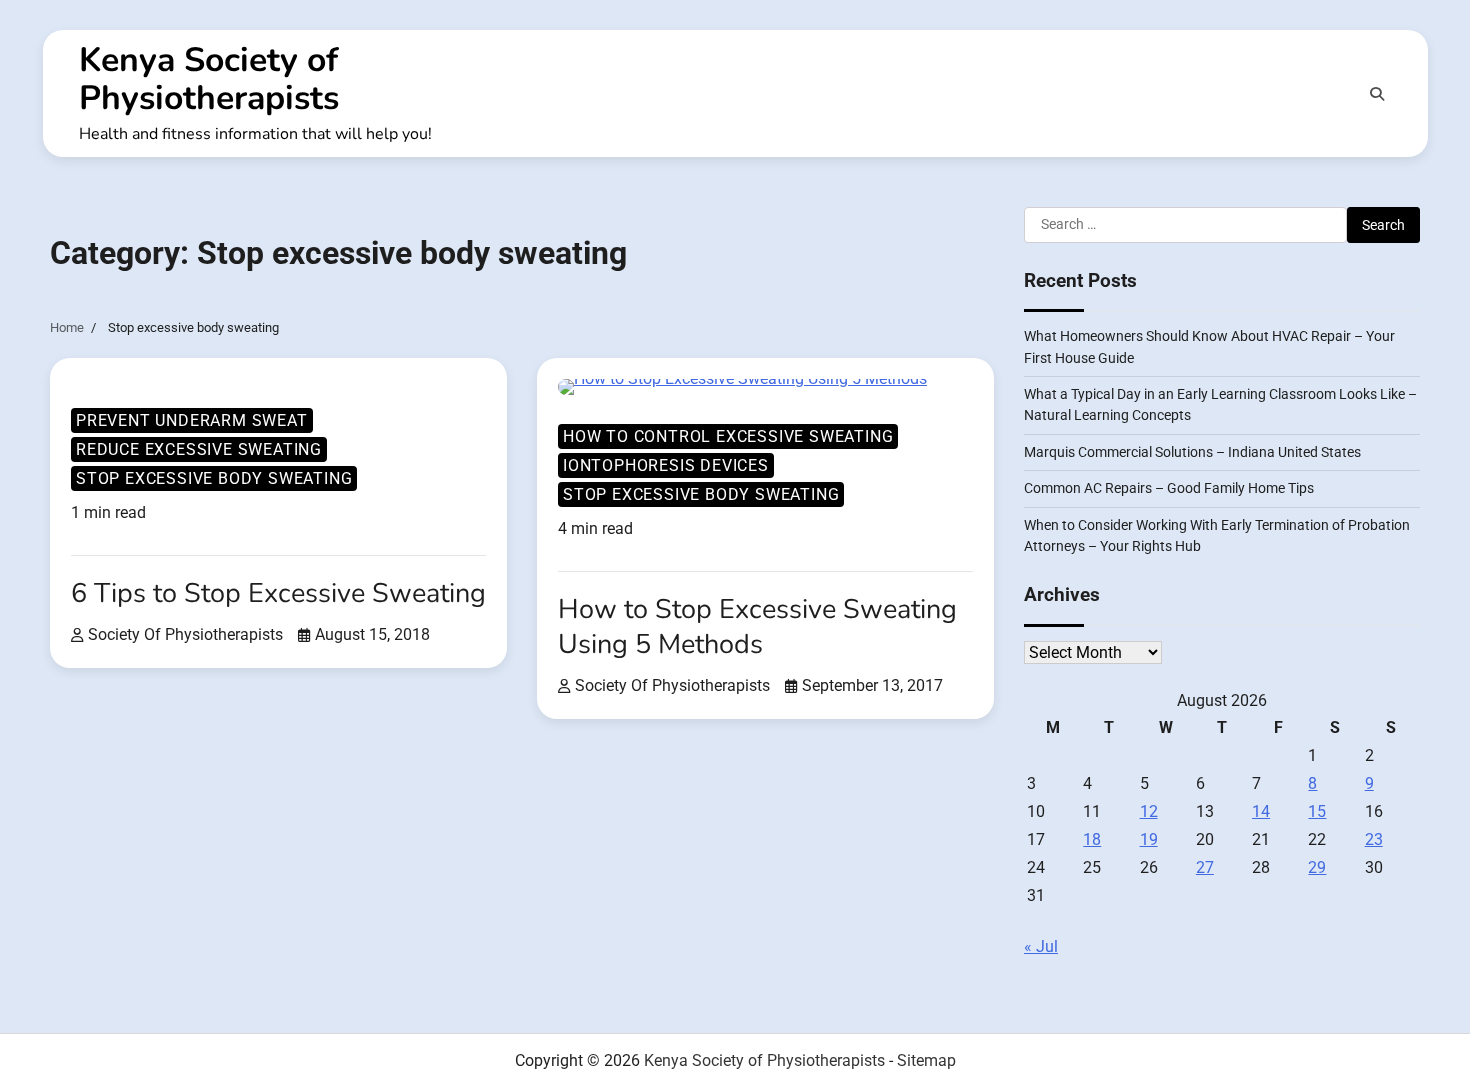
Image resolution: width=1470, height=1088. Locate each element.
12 (1149, 811)
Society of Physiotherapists (185, 634)
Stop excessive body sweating (214, 478)
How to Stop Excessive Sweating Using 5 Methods (757, 627)
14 (1261, 811)
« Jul (1041, 946)
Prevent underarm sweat (192, 420)
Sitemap (926, 1060)
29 (1317, 867)
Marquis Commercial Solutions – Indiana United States (1192, 452)
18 (1092, 839)
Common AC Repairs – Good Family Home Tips (1169, 488)
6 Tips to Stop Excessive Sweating (278, 593)
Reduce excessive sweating (199, 449)
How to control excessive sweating (728, 436)
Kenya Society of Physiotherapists (209, 79)
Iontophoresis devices (666, 465)
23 (1374, 839)
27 (1205, 867)
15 (1317, 811)
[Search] (1377, 94)
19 (1149, 839)
